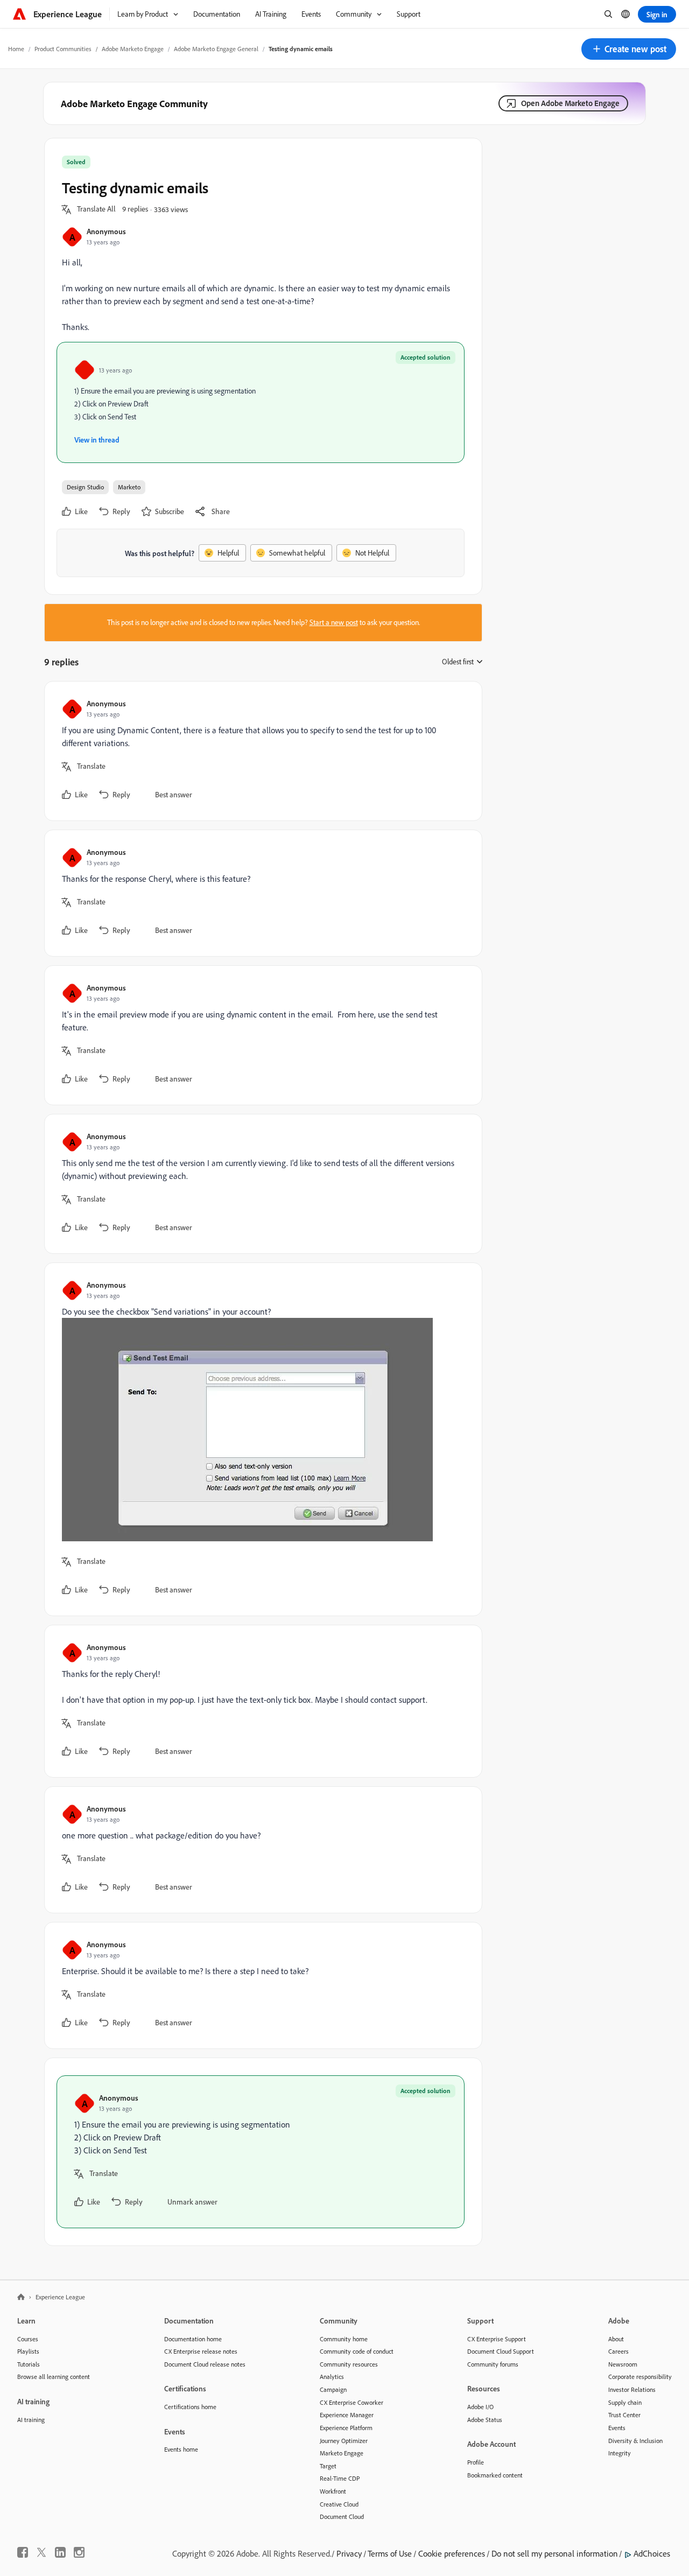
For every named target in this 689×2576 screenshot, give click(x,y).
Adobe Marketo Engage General (216, 49)
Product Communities (63, 49)
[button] (629, 49)
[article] (261, 751)
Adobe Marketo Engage (133, 49)
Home (16, 49)
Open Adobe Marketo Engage (570, 103)
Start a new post (334, 622)
